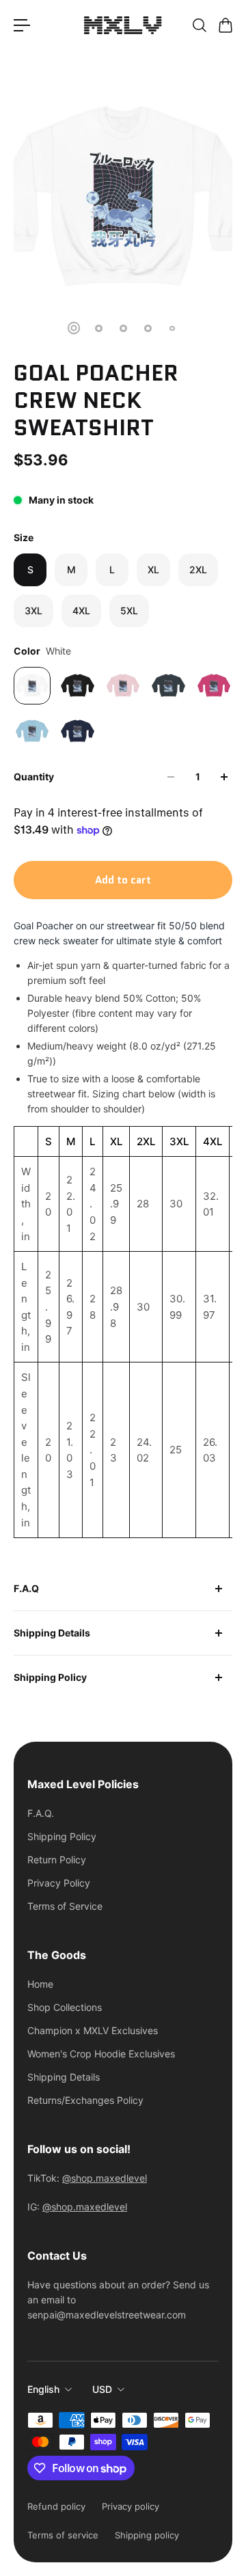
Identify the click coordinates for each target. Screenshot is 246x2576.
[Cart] (225, 25)
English (43, 2389)
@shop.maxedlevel (105, 2178)
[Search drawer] (199, 25)
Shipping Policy (50, 1677)
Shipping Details (52, 1633)
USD (102, 2389)
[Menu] (22, 25)
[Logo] (123, 25)
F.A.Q (26, 1588)
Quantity (34, 777)
